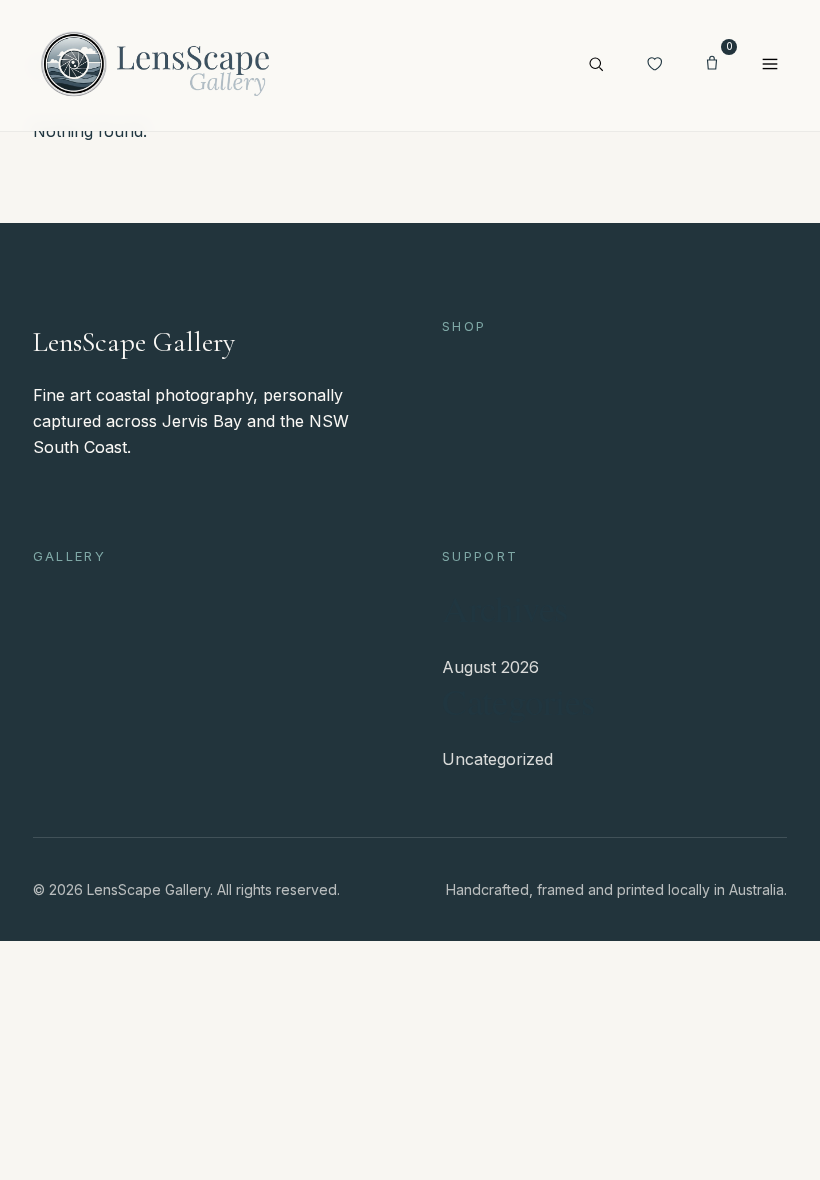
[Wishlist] (654, 66)
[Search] (596, 65)
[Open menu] (770, 65)
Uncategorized (497, 759)
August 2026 (490, 667)
